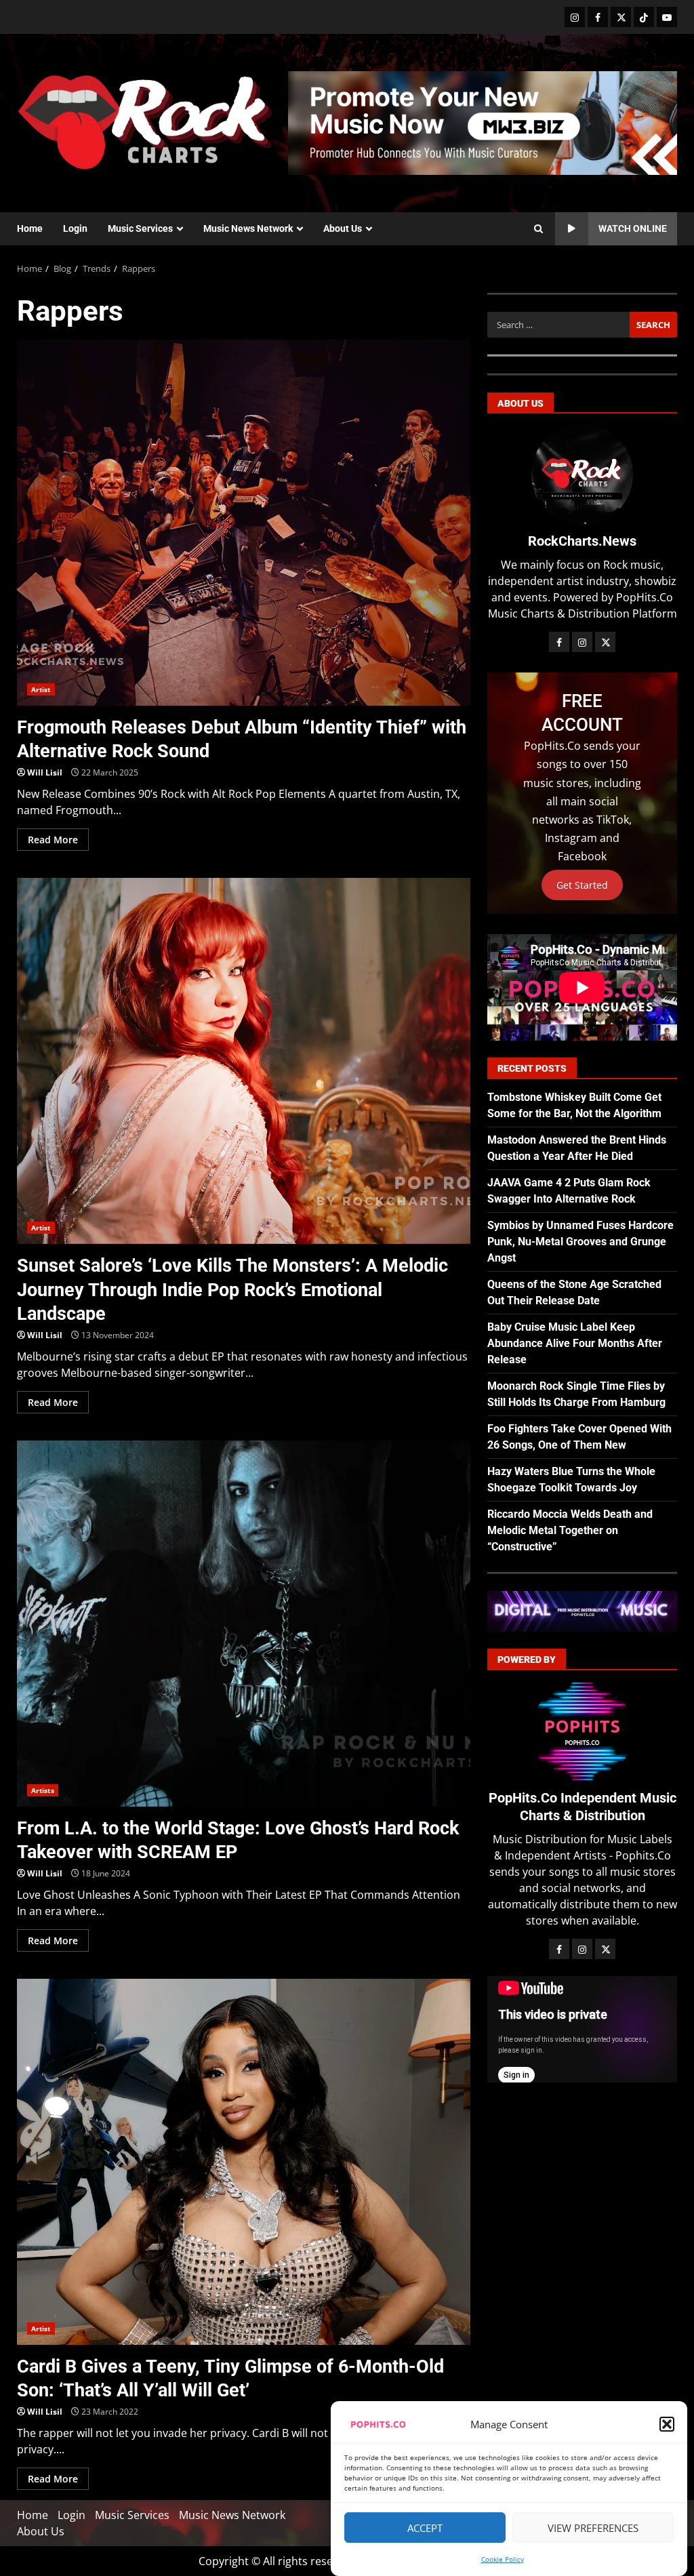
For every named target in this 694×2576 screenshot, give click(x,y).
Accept (425, 2528)
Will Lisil (45, 772)
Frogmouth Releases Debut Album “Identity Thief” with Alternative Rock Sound (244, 523)
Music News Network (248, 228)
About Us (343, 228)
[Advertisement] (483, 122)
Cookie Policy (503, 2559)
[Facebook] (598, 17)
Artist (41, 689)
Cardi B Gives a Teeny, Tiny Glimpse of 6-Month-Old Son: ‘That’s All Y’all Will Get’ (244, 2162)
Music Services (140, 228)
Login (75, 228)
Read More (53, 840)
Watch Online (633, 228)
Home (30, 228)
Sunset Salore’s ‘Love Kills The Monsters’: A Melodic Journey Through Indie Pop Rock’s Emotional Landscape (244, 1061)
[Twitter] (621, 17)
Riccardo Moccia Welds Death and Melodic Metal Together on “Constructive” (570, 1530)
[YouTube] (667, 17)
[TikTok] (644, 17)
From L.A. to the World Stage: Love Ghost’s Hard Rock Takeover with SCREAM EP (244, 1624)
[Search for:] (558, 325)
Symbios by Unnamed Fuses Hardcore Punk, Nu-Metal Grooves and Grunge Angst (580, 1242)
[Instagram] (575, 17)
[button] (667, 2424)
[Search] (538, 229)
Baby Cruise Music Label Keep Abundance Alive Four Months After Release (575, 1343)
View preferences (593, 2528)
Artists (43, 1790)
